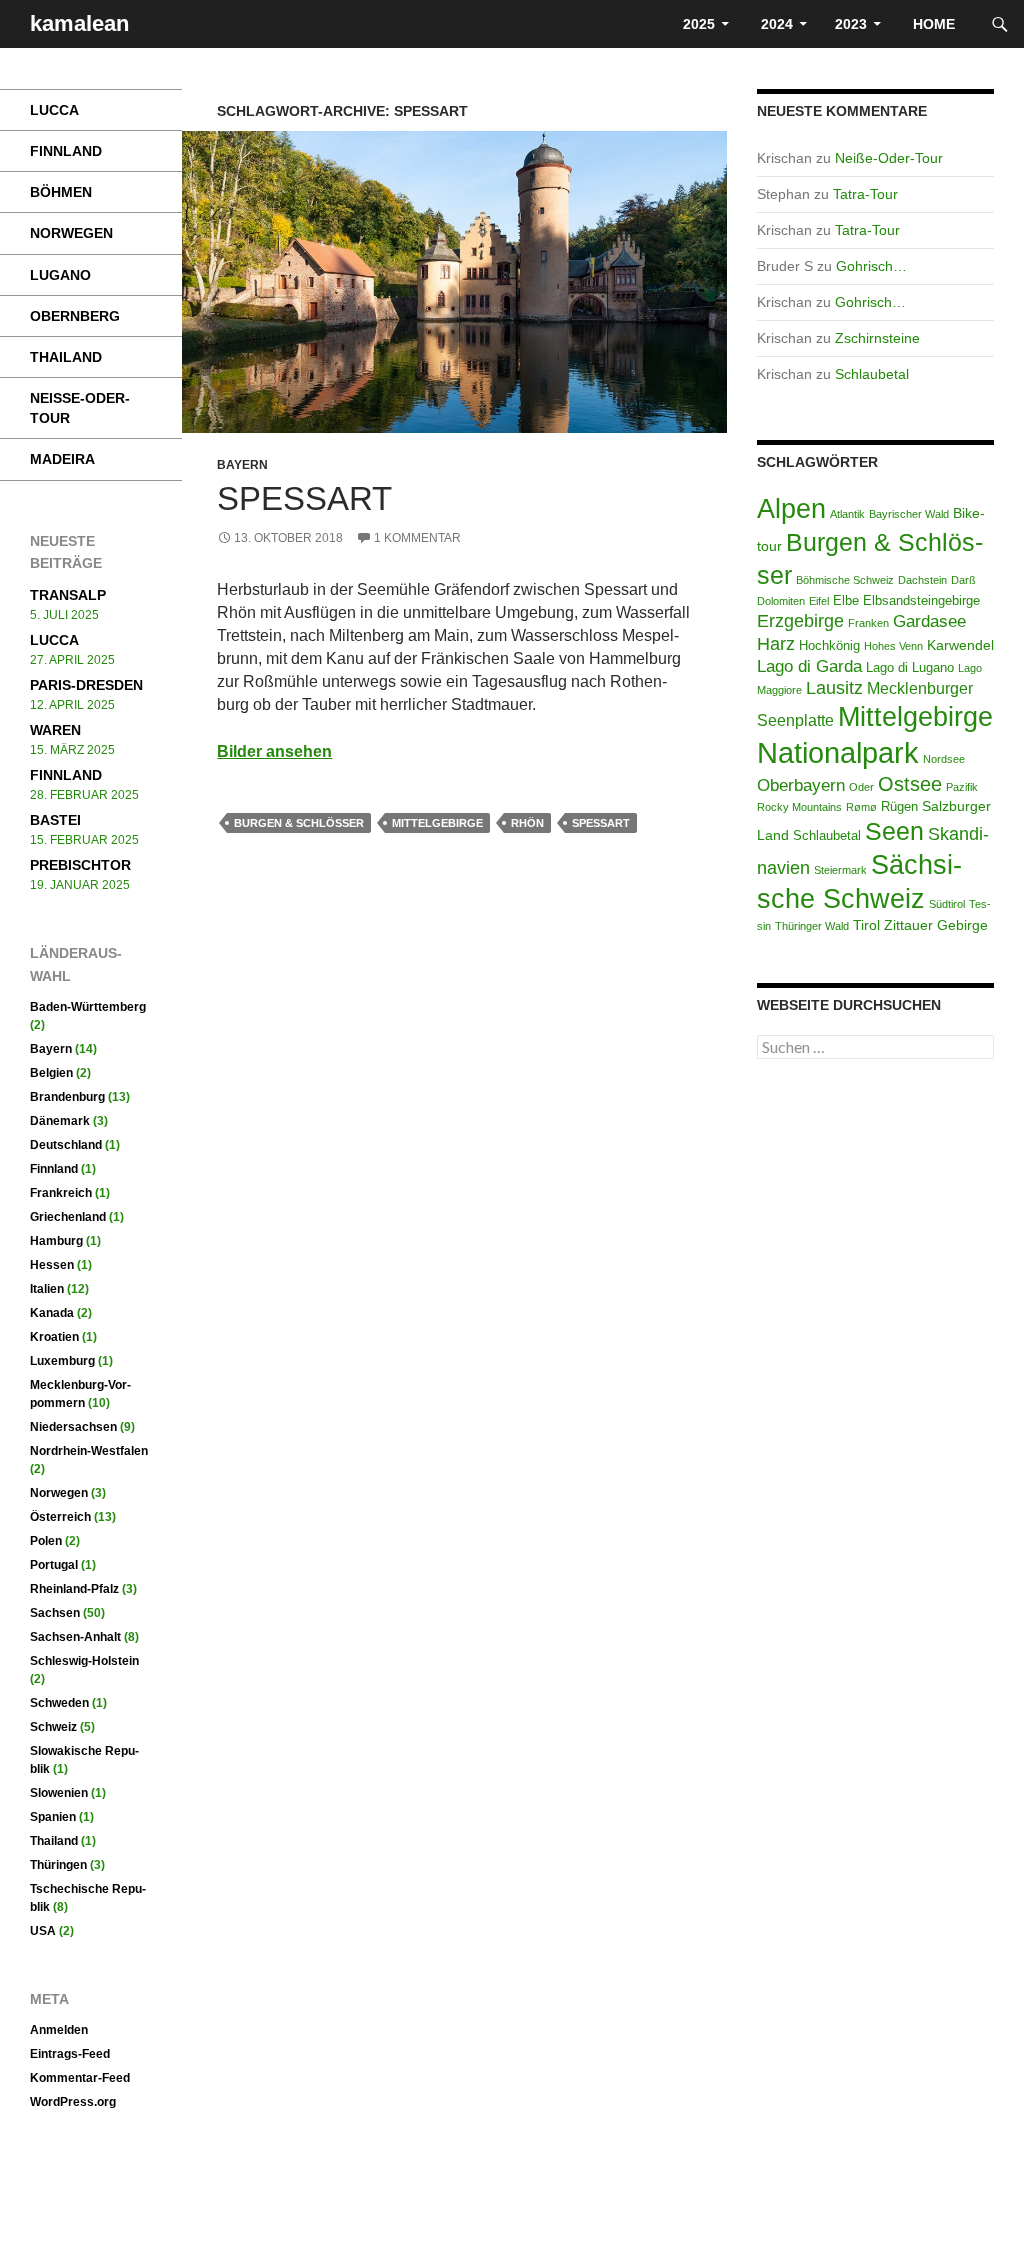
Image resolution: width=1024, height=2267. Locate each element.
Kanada (52, 1313)
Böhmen (61, 192)
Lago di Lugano (910, 668)
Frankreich (61, 1193)
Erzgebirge (800, 621)
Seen (894, 831)
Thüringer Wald (812, 926)
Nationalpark (838, 752)
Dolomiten (781, 601)
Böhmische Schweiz (845, 580)
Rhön (527, 823)
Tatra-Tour (865, 194)
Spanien (53, 1817)
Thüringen (58, 1865)
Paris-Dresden (86, 685)
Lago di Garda (809, 666)
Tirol (866, 925)
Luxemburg (62, 1361)
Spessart (304, 498)
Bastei (55, 820)
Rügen (899, 807)
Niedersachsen (73, 1427)
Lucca (54, 110)
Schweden (59, 1703)
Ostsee (910, 784)
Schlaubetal (872, 374)
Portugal (54, 1565)
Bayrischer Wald (909, 514)
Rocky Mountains (799, 807)
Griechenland (68, 1217)
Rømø (861, 807)
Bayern (242, 465)
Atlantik (847, 514)
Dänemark (60, 1121)
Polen (46, 1541)
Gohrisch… (871, 266)
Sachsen (55, 1613)
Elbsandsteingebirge (921, 601)
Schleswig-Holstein (84, 1661)
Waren (55, 730)
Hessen (52, 1265)
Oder (861, 787)
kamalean (79, 23)
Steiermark (840, 870)
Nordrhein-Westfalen (89, 1451)
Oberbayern (801, 785)
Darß (963, 580)
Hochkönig (829, 646)
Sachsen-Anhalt (75, 1637)
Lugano (60, 275)
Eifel (819, 601)
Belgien (51, 1073)
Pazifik (962, 787)
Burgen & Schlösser (299, 823)
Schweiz (53, 1727)
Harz (776, 643)
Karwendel (960, 645)
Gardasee (929, 621)
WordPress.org (73, 2102)
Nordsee (944, 759)
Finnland (66, 151)
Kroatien (54, 1337)
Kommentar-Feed (80, 2078)
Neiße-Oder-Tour (889, 158)
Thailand (66, 357)
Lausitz (834, 688)
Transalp (68, 595)
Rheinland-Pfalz (74, 1589)
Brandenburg (67, 1097)
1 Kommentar (417, 538)
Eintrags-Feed (70, 2054)
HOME (936, 24)
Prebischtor (80, 865)
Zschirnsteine (877, 338)
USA (43, 1931)
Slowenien (59, 1793)
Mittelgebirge (437, 823)
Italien (47, 1289)
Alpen (791, 509)
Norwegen (71, 233)
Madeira (62, 459)
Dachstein (922, 580)
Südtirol (947, 904)
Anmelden (59, 2030)
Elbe (846, 601)
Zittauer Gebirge (936, 925)
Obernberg (75, 316)
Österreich (60, 1517)
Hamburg (56, 1241)
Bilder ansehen (274, 751)
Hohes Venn (893, 646)
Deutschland (66, 1145)
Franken (868, 623)
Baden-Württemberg (88, 1007)
